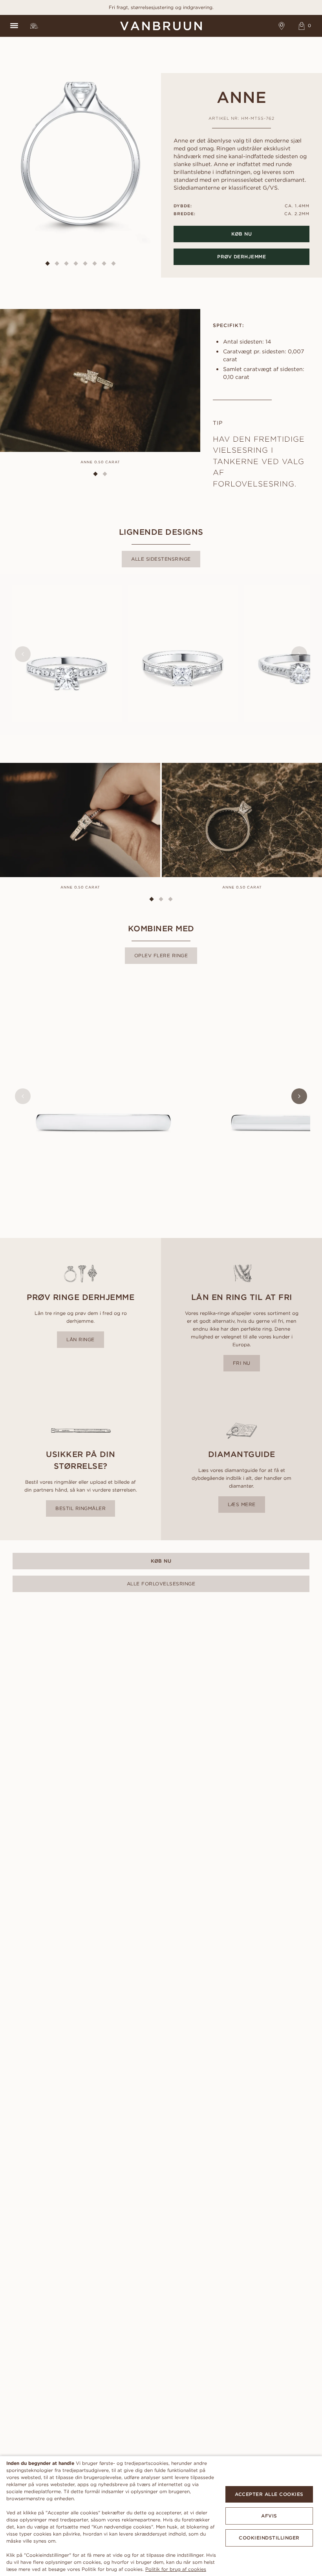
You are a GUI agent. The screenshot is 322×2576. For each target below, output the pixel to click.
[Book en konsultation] (282, 26)
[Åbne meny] (14, 26)
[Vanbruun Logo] (161, 26)
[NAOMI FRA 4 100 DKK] (103, 1096)
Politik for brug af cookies (176, 2569)
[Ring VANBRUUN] (34, 26)
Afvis (269, 2516)
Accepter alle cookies (269, 2494)
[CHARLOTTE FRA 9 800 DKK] (67, 654)
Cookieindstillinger (269, 2538)
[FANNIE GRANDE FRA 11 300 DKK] (183, 654)
